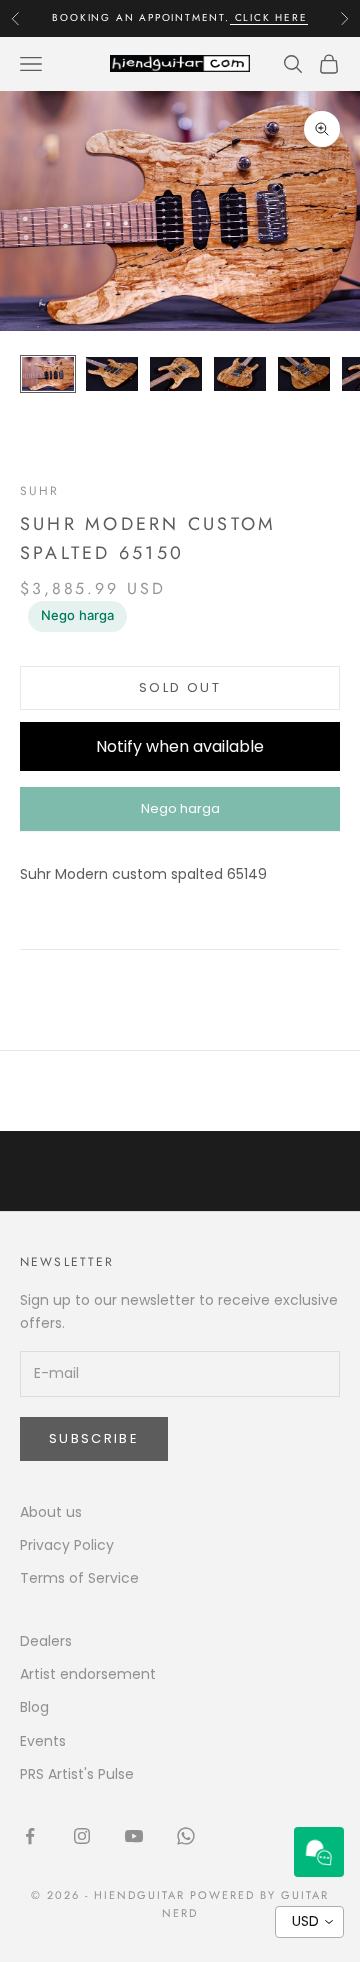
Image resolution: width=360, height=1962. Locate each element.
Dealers (46, 1641)
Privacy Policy (67, 1545)
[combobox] (309, 1922)
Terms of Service (79, 1578)
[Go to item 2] (112, 374)
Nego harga (77, 615)
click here (269, 17)
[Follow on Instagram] (82, 1836)
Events (43, 1741)
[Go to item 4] (240, 374)
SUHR (40, 491)
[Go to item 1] (48, 374)
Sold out (180, 687)
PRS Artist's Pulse (77, 1774)
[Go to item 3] (176, 374)
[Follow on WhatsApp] (186, 1836)
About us (51, 1512)
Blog (34, 1707)
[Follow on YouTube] (134, 1836)
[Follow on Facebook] (30, 1836)
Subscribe (94, 1438)
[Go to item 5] (304, 374)
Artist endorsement (88, 1674)
